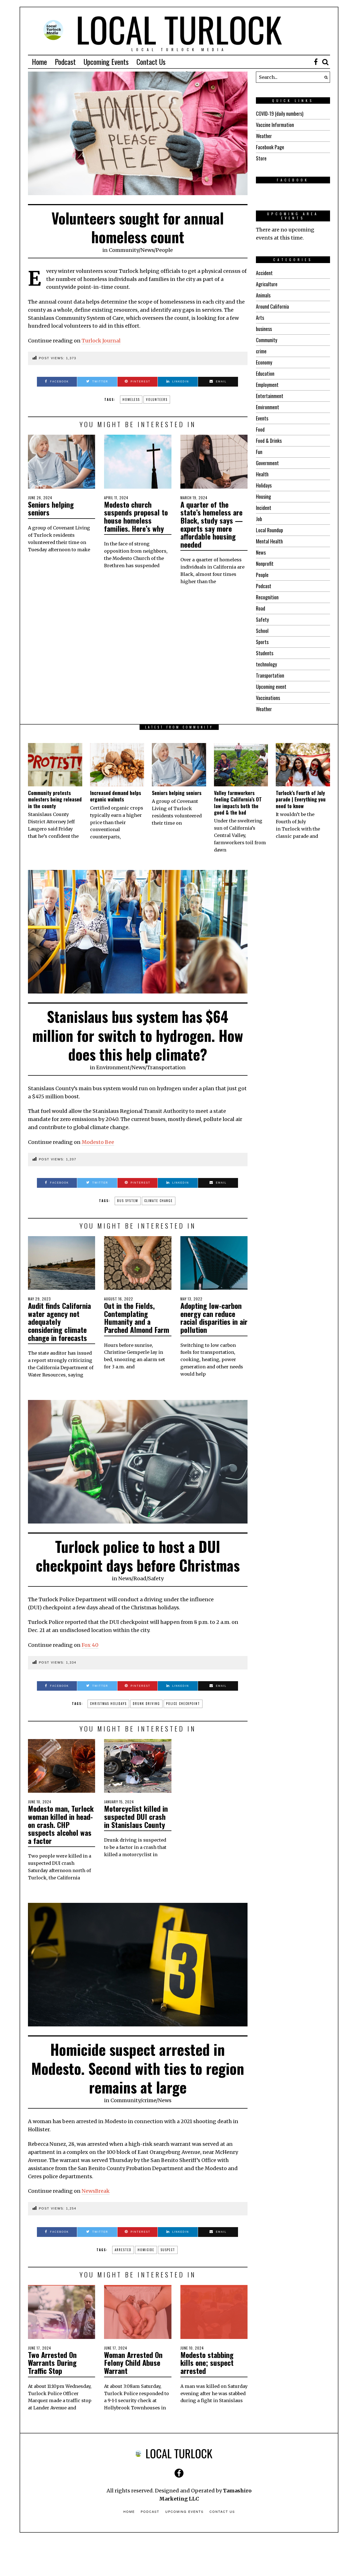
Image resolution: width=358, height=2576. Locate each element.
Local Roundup (269, 530)
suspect (168, 2250)
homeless (131, 399)
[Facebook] (316, 62)
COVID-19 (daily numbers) (280, 113)
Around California (272, 306)
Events (262, 418)
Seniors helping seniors (51, 508)
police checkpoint (183, 1704)
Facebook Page (270, 147)
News (147, 250)
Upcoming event (271, 687)
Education (265, 373)
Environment (268, 407)
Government (267, 463)
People (164, 250)
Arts (260, 318)
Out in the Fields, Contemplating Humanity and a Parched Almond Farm (137, 1318)
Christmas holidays (108, 1704)
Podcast (65, 62)
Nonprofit (265, 564)
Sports (262, 642)
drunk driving (146, 1704)
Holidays (264, 485)
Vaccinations (268, 698)
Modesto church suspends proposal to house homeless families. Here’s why (136, 516)
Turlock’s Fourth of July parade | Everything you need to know (301, 799)
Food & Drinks (269, 441)
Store (261, 158)
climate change (159, 1201)
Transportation (270, 675)
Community (124, 250)
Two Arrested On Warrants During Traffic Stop (52, 2363)
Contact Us (151, 62)
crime (261, 351)
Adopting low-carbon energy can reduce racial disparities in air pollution (214, 1318)
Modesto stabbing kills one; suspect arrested (207, 2363)
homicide (146, 2250)
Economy (264, 362)
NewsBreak (96, 2191)
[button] (324, 77)
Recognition (267, 597)
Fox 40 (90, 1645)
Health (262, 474)
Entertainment (270, 396)
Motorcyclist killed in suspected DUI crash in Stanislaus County (136, 1816)
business (264, 329)
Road (261, 608)
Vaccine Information (275, 125)
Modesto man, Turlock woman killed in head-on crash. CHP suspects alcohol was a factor (61, 1824)
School (262, 631)
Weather (264, 136)
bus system (128, 1201)
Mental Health (269, 541)
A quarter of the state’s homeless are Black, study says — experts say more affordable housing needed (212, 524)
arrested (123, 2250)
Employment (267, 385)
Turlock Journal (101, 341)
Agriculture (267, 284)
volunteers (157, 399)
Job (259, 519)
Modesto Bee (98, 1142)
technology (266, 664)
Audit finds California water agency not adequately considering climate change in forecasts (59, 1322)
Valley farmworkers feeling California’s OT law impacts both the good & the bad (238, 803)
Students (265, 653)
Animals (263, 295)
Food (260, 429)
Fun (259, 452)
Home (39, 62)
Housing (263, 496)
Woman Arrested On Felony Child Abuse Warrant (133, 2363)
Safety (262, 619)
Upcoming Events (106, 62)
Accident (264, 273)
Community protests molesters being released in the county (55, 799)
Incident (264, 508)
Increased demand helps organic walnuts (116, 796)
